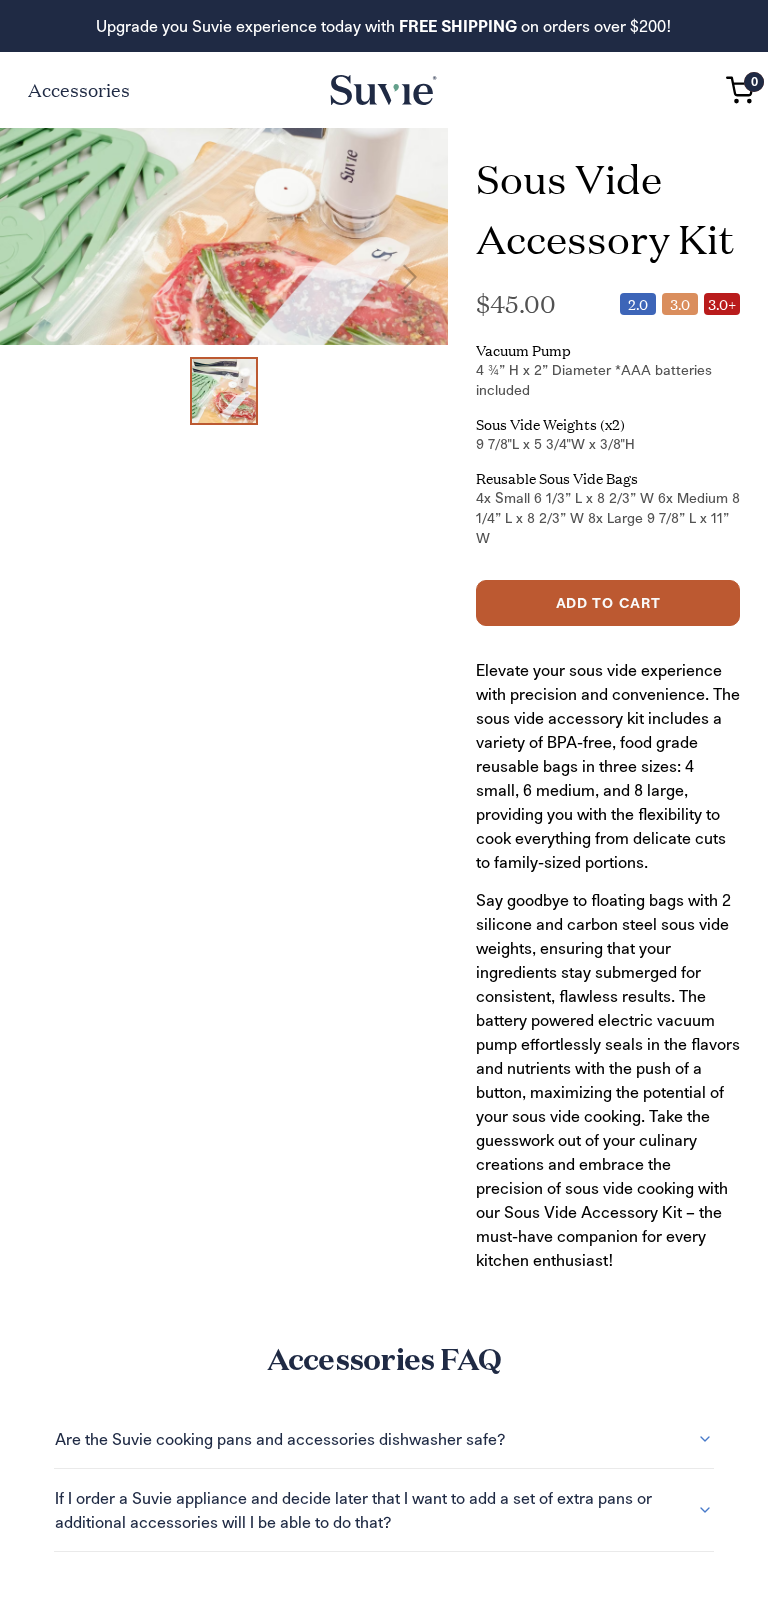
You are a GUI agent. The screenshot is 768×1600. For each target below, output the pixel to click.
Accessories (79, 89)
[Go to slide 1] (224, 391)
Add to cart (608, 602)
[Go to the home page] (383, 90)
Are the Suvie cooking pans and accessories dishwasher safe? (280, 1438)
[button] (740, 90)
